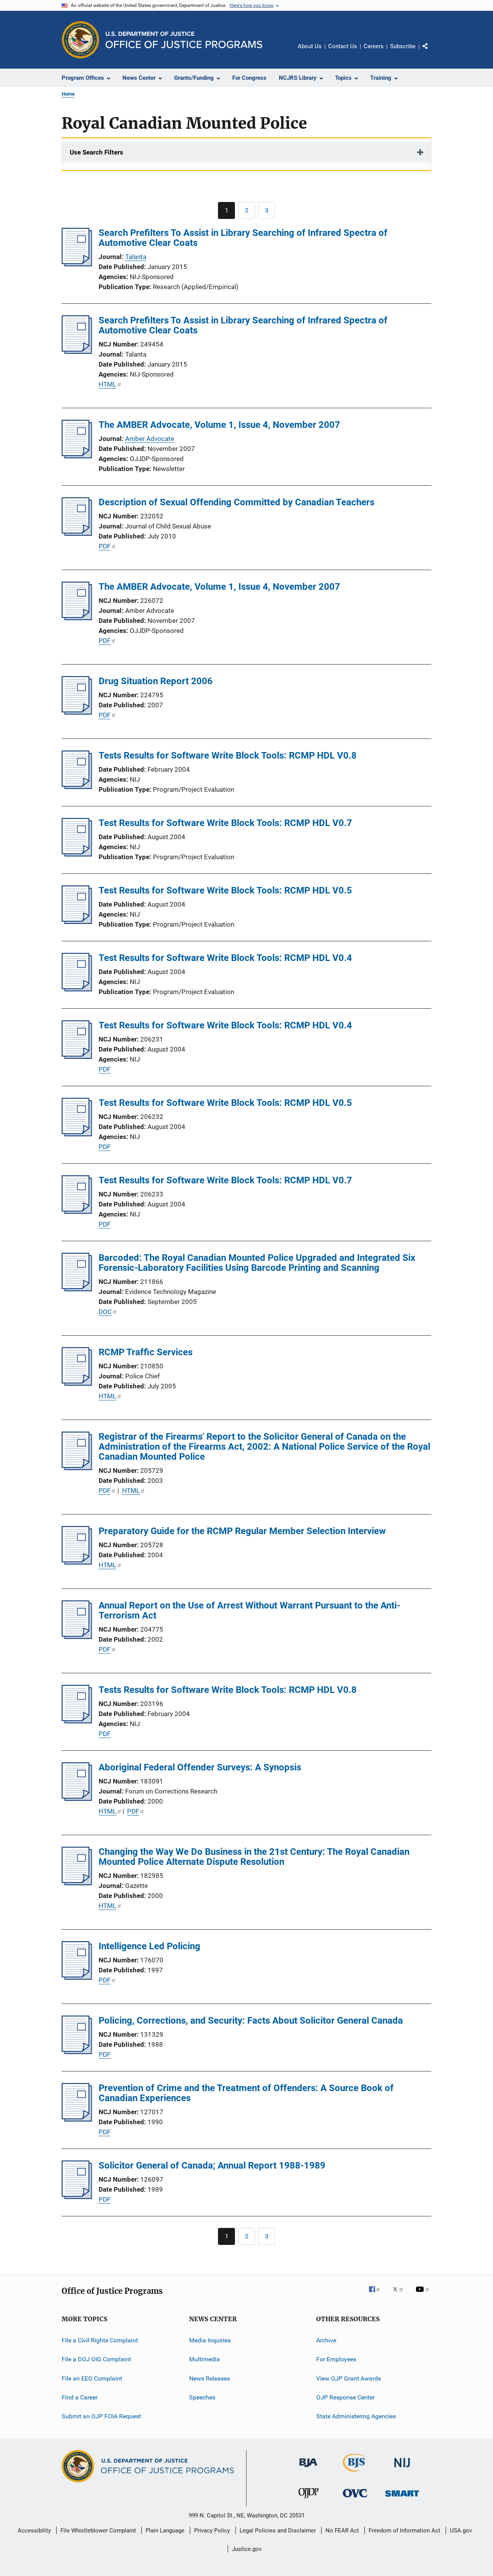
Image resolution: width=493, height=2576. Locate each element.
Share (431, 52)
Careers (374, 46)
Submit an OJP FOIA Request (101, 2416)
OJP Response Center (345, 2397)
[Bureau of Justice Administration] (308, 2468)
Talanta (136, 257)
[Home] (184, 40)
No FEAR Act (342, 2531)
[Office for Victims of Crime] (355, 2499)
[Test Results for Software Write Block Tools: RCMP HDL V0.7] (77, 854)
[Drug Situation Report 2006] (77, 712)
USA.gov (461, 2531)
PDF (105, 546)
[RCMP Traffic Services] (77, 1383)
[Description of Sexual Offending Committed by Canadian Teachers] (77, 533)
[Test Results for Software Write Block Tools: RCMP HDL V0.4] (77, 989)
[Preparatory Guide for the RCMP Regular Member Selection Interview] (77, 1562)
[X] (401, 2295)
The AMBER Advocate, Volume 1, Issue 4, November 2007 (219, 425)
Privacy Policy (212, 2531)
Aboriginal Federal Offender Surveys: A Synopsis (200, 1767)
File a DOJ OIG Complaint (96, 2359)
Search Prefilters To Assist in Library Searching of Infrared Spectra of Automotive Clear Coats (243, 238)
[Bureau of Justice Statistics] (355, 2473)
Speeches (202, 2397)
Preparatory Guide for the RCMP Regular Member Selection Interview (242, 1531)
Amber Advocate (150, 439)
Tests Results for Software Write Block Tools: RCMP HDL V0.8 (228, 755)
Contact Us (343, 46)
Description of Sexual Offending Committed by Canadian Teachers (236, 502)
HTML (107, 384)
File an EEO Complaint (92, 2378)
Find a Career (80, 2397)
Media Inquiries (210, 2340)
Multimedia (205, 2359)
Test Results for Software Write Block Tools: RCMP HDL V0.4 (225, 958)
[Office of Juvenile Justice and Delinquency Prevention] (309, 2500)
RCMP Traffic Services (146, 1352)
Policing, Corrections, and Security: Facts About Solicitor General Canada (251, 2021)
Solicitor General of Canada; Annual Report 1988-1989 (212, 2165)
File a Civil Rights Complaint (100, 2340)
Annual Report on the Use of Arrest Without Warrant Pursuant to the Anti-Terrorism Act (249, 1610)
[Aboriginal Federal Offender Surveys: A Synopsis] (77, 1799)
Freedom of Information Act (404, 2531)
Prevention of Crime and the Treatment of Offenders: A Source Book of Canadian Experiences (246, 2093)
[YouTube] (424, 2295)
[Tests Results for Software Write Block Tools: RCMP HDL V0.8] (77, 787)
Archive (326, 2340)
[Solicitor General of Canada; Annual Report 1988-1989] (77, 2197)
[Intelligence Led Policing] (77, 1977)
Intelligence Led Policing (149, 1946)
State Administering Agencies (356, 2416)
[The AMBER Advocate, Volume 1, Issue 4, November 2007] (77, 456)
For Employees (336, 2359)
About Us (310, 46)
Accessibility (34, 2531)
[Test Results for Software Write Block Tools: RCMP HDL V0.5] (77, 922)
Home (68, 94)
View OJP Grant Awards (349, 2378)
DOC (105, 1312)
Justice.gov (247, 2549)
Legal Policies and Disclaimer (278, 2531)
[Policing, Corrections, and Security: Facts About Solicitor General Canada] (77, 2052)
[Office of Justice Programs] (80, 40)
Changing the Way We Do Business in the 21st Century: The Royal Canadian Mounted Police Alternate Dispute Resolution (254, 1857)
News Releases (210, 2378)
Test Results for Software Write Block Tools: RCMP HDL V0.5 (225, 890)
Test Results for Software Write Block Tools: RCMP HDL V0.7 (225, 823)
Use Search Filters (96, 152)
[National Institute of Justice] (402, 2469)
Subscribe (403, 46)
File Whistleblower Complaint (98, 2531)
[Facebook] (377, 2295)
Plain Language (165, 2531)
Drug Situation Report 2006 (156, 681)
